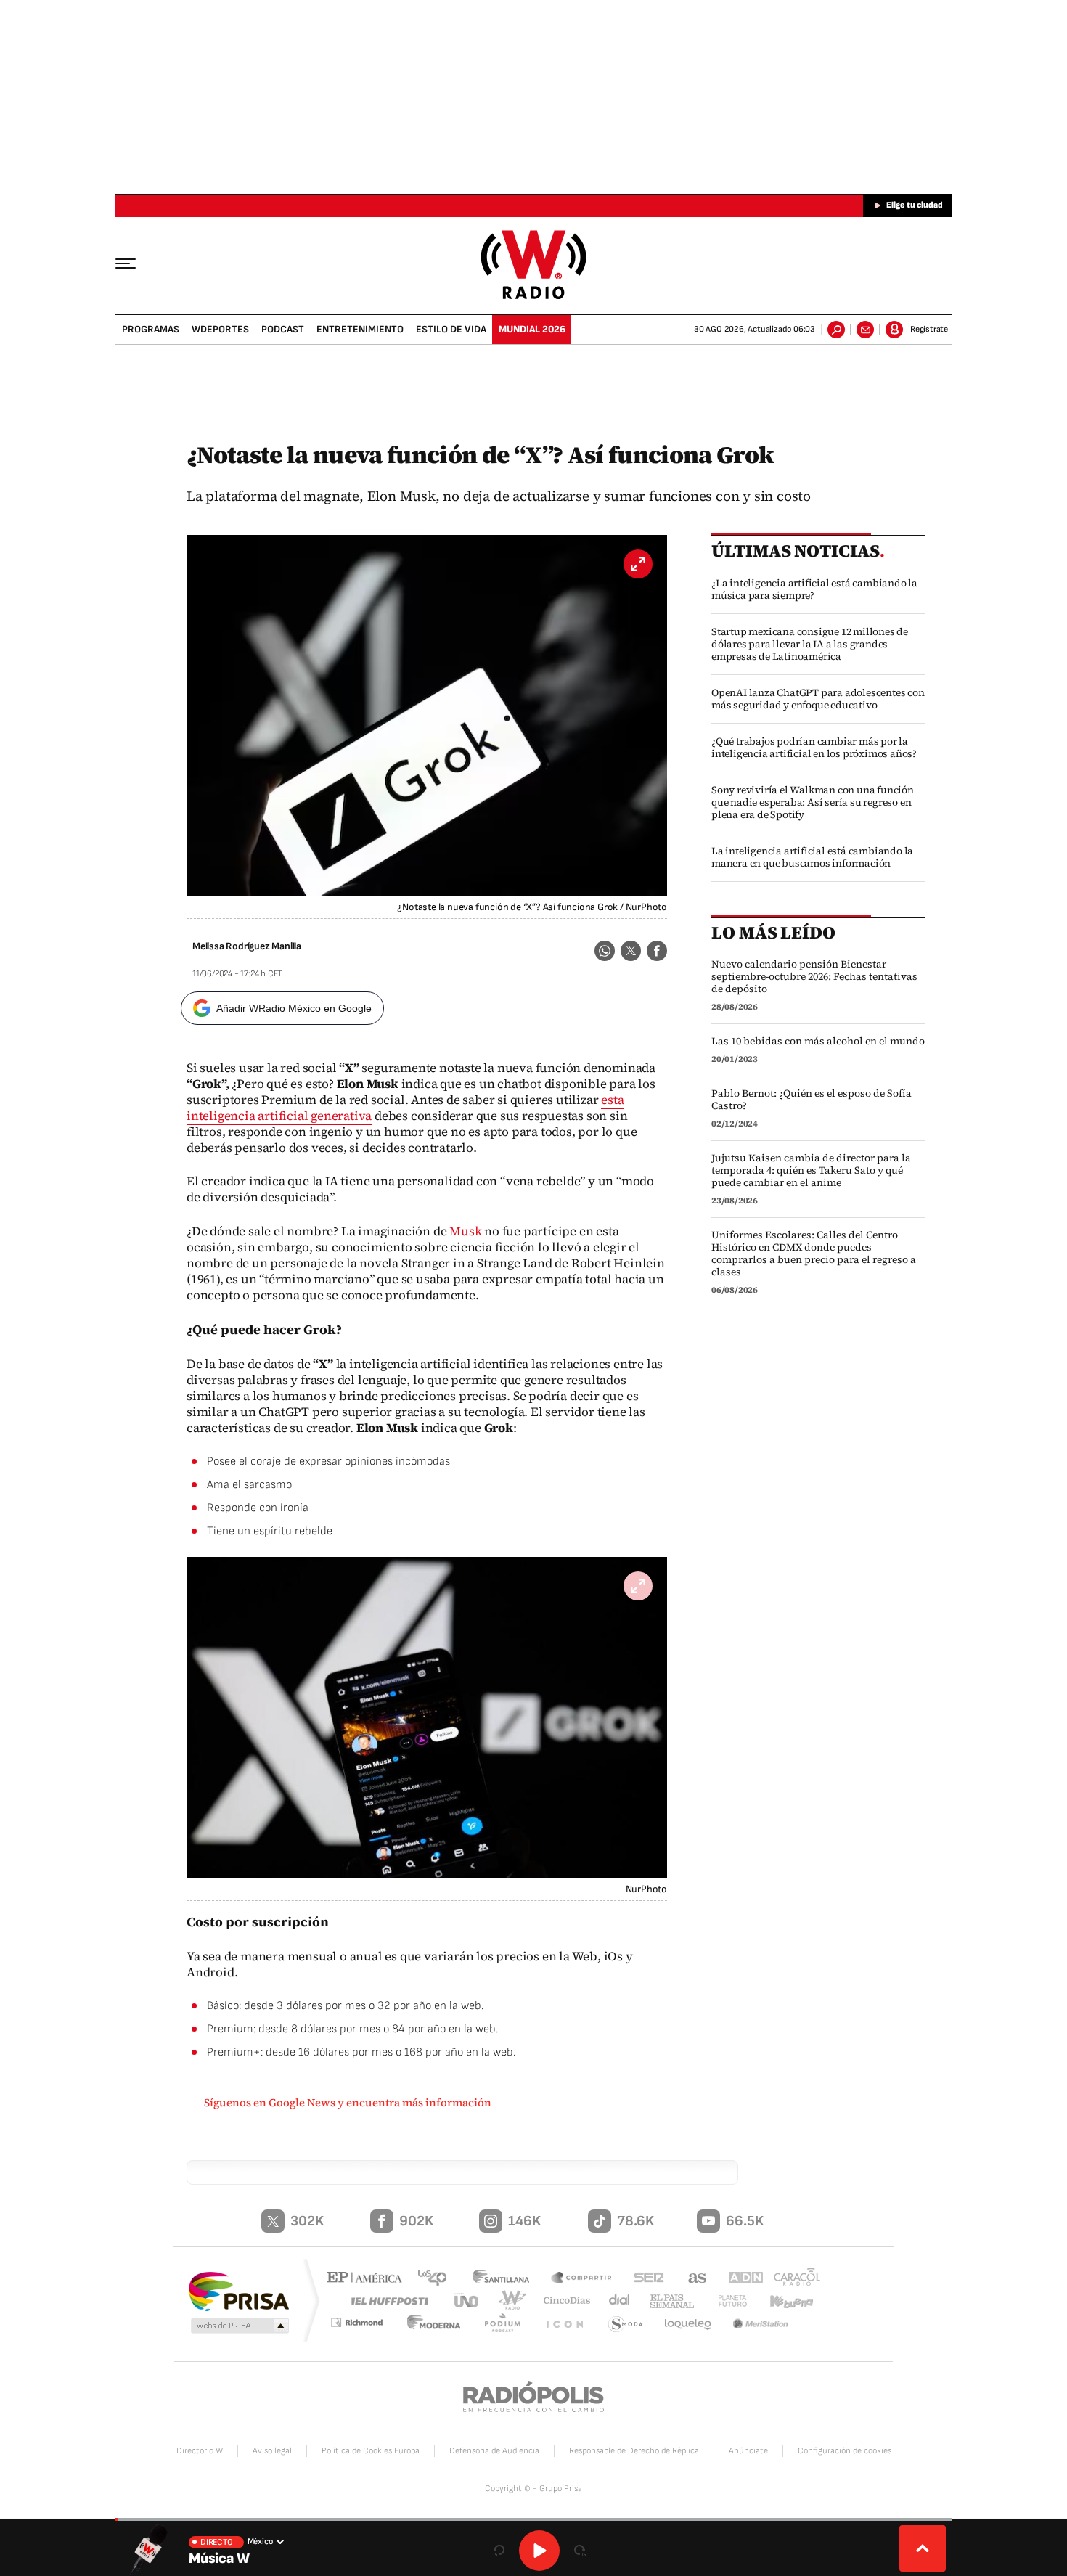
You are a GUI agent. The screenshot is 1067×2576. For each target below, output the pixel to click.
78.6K (635, 2221)
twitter (631, 951)
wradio (509, 2301)
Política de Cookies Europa (371, 2451)
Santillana (505, 2279)
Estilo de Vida (451, 329)
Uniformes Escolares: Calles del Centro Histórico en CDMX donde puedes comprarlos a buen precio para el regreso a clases (814, 1254)
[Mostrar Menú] (136, 263)
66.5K (745, 2221)
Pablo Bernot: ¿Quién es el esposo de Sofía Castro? (812, 1100)
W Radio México (534, 265)
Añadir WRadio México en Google (294, 1008)
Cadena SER (645, 2279)
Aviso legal (272, 2451)
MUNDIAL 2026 (532, 329)
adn (739, 2279)
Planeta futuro (726, 2301)
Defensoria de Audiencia (494, 2451)
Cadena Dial (614, 2301)
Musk (465, 1231)
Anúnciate (748, 2451)
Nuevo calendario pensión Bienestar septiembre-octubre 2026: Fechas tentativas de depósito (814, 977)
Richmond (366, 2324)
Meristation (762, 2324)
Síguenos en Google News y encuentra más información (348, 2102)
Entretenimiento (360, 329)
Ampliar (638, 1586)
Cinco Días (562, 2301)
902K (416, 2221)
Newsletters (865, 330)
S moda (626, 2324)
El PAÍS (368, 2279)
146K (524, 2221)
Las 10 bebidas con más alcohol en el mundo (818, 1041)
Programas (151, 329)
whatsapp (605, 951)
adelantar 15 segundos (580, 2551)
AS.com (691, 2279)
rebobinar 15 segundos (499, 2551)
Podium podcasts (509, 2324)
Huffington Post (387, 2301)
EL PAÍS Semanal (666, 2302)
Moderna (443, 2324)
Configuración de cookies (845, 2451)
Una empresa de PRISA (239, 2290)
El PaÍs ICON (568, 2324)
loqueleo (689, 2324)
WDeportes (220, 329)
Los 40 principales (437, 2279)
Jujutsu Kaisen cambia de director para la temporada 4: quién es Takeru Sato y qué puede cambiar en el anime (811, 1170)
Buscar (836, 330)
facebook (657, 951)
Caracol (792, 2279)
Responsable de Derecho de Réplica (634, 2451)
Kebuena (785, 2301)
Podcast (283, 329)
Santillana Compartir (582, 2279)
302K (307, 2221)
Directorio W (200, 2451)
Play (539, 2551)
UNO (467, 2301)
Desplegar (923, 2548)
